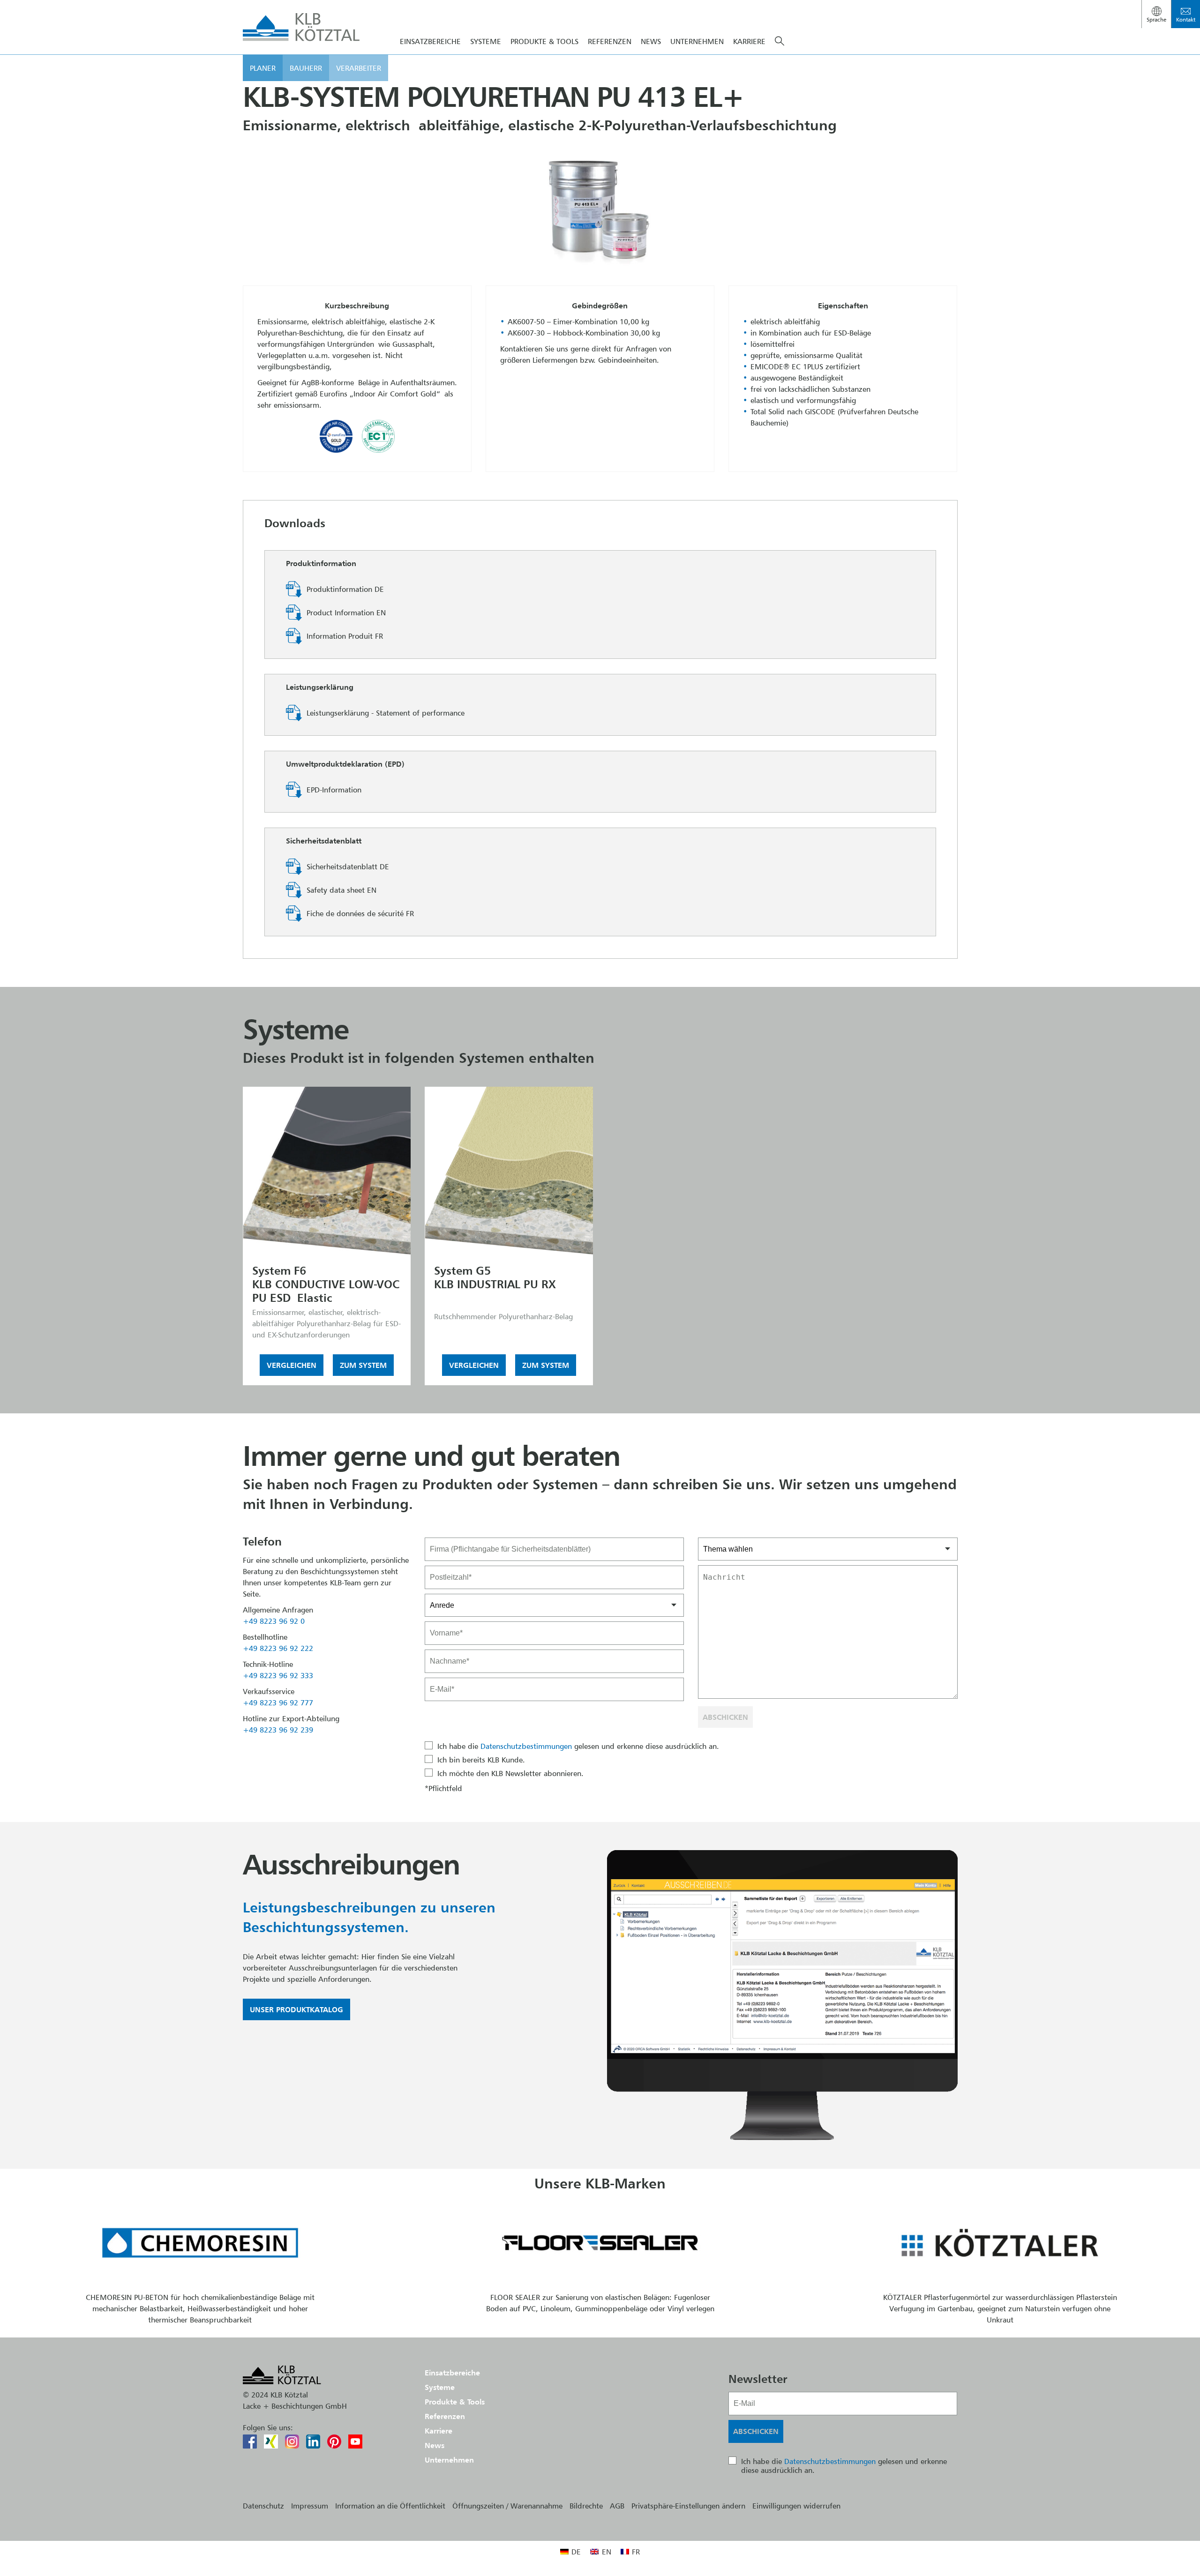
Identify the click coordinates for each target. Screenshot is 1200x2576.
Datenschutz (263, 2506)
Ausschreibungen (351, 1864)
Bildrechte (586, 2506)
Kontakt (1186, 19)
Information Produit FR (345, 636)
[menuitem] (570, 2551)
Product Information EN (346, 612)
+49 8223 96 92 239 (278, 1730)
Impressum (310, 2506)
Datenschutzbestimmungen (526, 1746)
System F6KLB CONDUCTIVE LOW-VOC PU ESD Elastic (326, 1284)
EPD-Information (334, 790)
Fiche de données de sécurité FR (360, 913)
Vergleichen (292, 1365)
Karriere (749, 41)
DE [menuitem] (576, 2552)
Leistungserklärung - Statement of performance (386, 713)
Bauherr (306, 68)
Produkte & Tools (544, 41)
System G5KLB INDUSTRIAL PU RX (495, 1277)
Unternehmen (697, 41)
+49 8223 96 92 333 (278, 1675)
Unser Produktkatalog (296, 2009)
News (651, 41)
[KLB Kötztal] (301, 27)
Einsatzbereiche (430, 41)
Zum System (363, 1365)
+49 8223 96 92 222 (278, 1648)
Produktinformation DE (345, 589)
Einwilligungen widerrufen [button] (796, 2506)
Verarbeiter (359, 68)
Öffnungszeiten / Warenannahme (507, 2506)
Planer (263, 68)
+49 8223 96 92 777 (278, 1702)
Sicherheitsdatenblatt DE (348, 866)
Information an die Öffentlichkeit (390, 2506)
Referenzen (610, 41)
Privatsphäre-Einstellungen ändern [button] (688, 2506)
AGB (617, 2506)
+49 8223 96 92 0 (274, 1621)
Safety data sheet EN (341, 890)
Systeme (486, 41)
